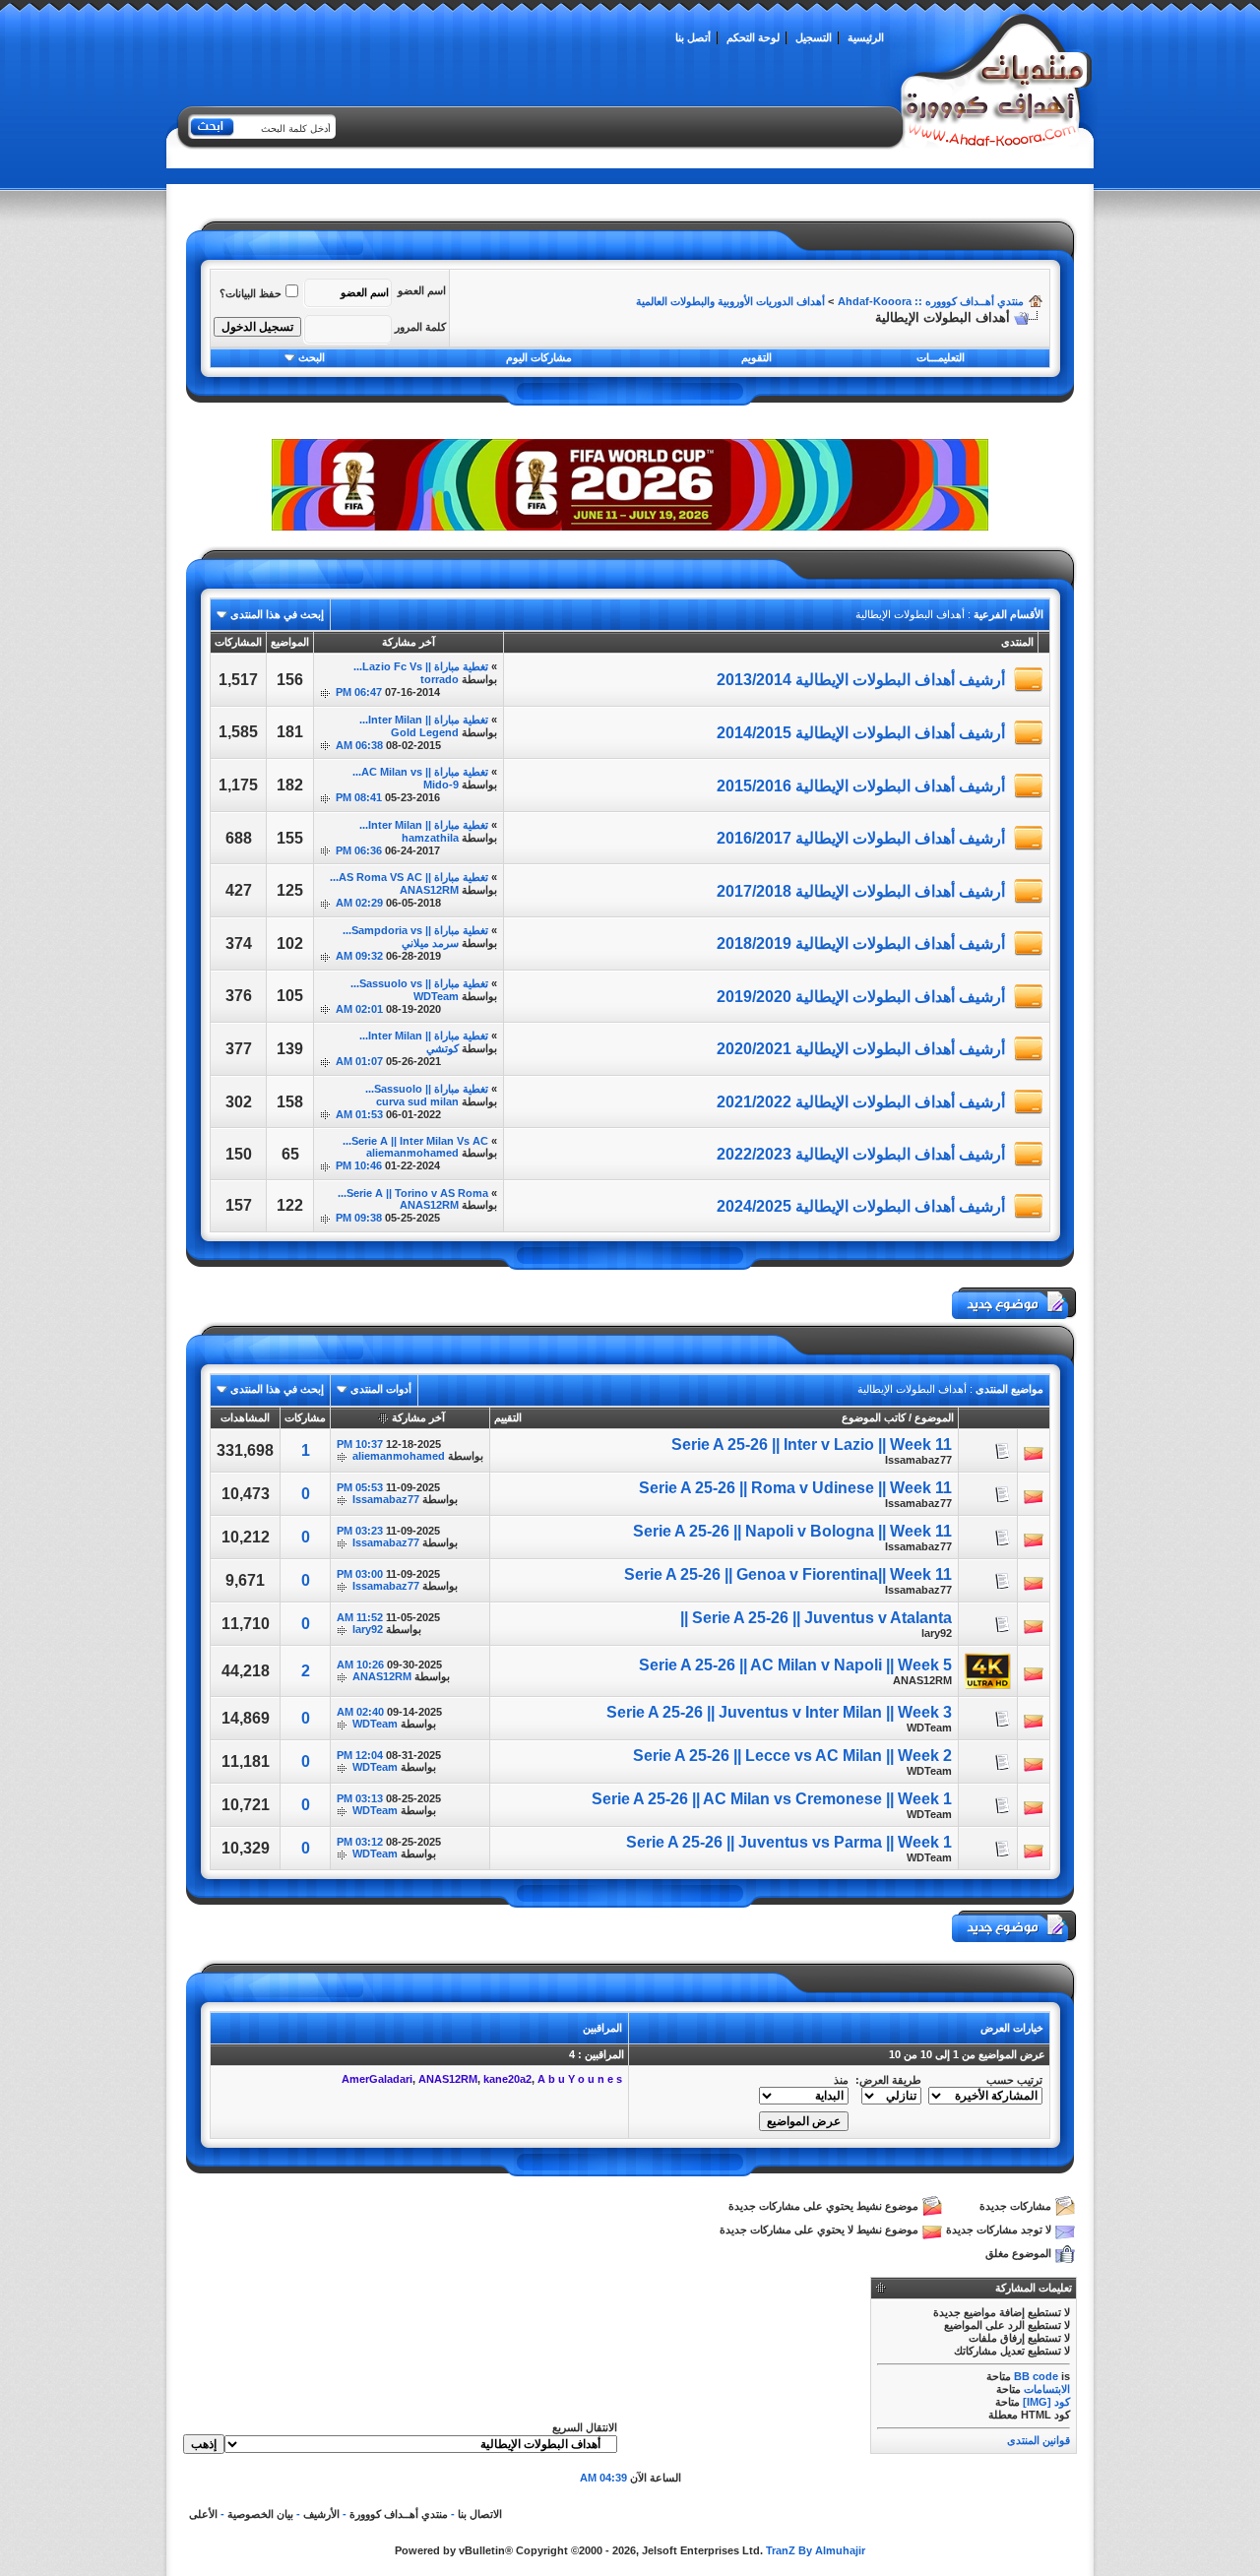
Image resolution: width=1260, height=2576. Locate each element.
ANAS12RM (429, 890)
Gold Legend (425, 732)
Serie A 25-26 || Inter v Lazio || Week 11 (812, 1445)
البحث (312, 357)
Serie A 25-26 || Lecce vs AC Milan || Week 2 (792, 1756)
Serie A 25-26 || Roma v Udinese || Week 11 (795, 1488)
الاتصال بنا (480, 2514)
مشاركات (305, 1417)
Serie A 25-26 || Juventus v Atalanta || (816, 1618)
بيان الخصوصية (260, 2514)
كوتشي (442, 1048)
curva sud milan (417, 1101)
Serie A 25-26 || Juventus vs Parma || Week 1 (789, 1842)
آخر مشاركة (418, 1417)
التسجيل (814, 37)
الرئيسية (866, 37)
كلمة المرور (420, 327)
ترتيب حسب (1014, 2080)
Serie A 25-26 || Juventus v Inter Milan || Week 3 (779, 1712)
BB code (1036, 2376)
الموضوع (934, 1417)
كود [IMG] (1046, 2402)
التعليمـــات (941, 357)
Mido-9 (441, 785)
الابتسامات (1047, 2389)
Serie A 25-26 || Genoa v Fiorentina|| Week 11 (788, 1574)
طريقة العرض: (888, 2080)
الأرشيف (321, 2514)
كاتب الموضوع (874, 1417)
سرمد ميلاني (430, 943)
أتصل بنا (693, 37)
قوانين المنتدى (1039, 2440)
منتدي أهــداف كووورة (399, 2514)
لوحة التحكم (753, 37)
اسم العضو (422, 290)
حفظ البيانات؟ (251, 293)
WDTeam (436, 996)
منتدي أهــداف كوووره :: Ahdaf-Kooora (931, 301)
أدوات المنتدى (381, 1389)
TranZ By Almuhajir (816, 2550)
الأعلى (203, 2514)
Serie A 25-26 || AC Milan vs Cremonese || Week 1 (772, 1799)
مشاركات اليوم (539, 357)
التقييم (508, 1417)
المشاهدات (245, 1417)
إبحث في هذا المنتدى (277, 614)
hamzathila (430, 838)
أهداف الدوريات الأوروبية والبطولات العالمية (730, 301)
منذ (841, 2080)
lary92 (937, 1633)
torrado (440, 679)
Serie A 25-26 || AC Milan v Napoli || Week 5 (795, 1665)
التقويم (756, 357)
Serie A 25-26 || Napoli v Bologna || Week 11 (792, 1531)
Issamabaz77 (918, 1460)
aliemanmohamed (412, 1153)
